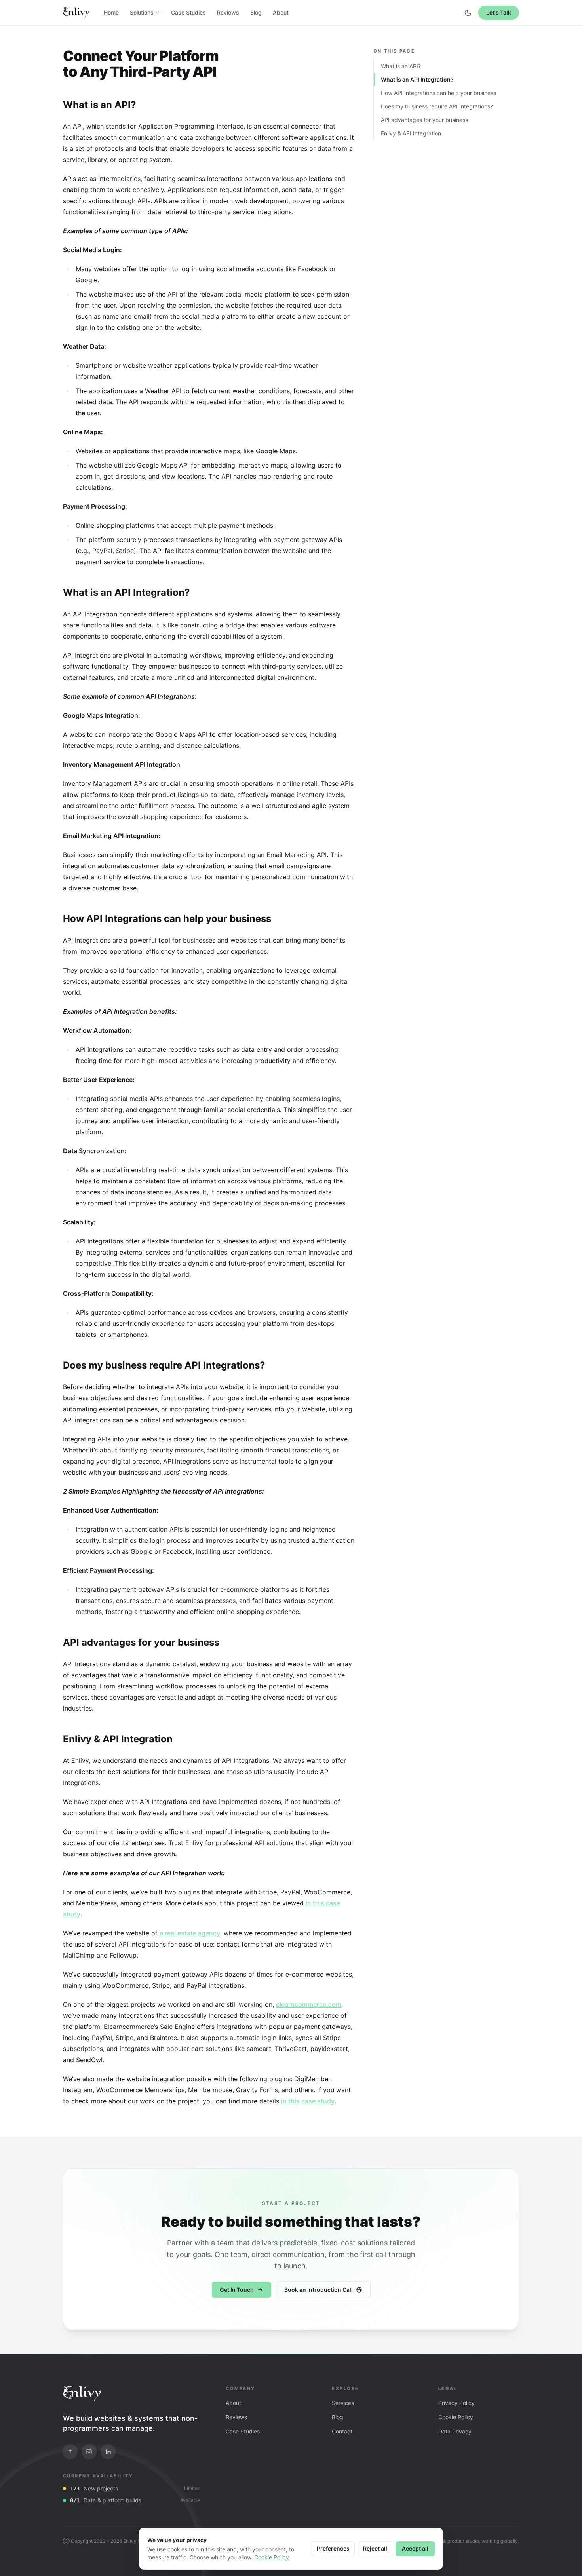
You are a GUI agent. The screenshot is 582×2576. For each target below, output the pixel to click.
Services (343, 2403)
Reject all (375, 2548)
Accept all (415, 2548)
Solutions (142, 12)
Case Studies (188, 12)
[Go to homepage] (82, 2393)
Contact (342, 2431)
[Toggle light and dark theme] (468, 13)
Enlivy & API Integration (411, 133)
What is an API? (401, 66)
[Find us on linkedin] (108, 2452)
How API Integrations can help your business (438, 93)
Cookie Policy (456, 2417)
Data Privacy (455, 2431)
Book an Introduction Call (319, 2290)
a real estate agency (190, 1933)
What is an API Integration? (417, 79)
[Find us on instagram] (89, 2452)
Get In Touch (237, 2290)
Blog (256, 12)
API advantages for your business (424, 120)
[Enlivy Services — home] (76, 13)
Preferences (333, 2548)
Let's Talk (499, 12)
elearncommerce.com (309, 2004)
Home (111, 12)
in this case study (308, 2101)
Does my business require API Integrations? (437, 106)
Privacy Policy (456, 2403)
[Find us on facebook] (70, 2452)
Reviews (228, 12)
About (281, 12)
